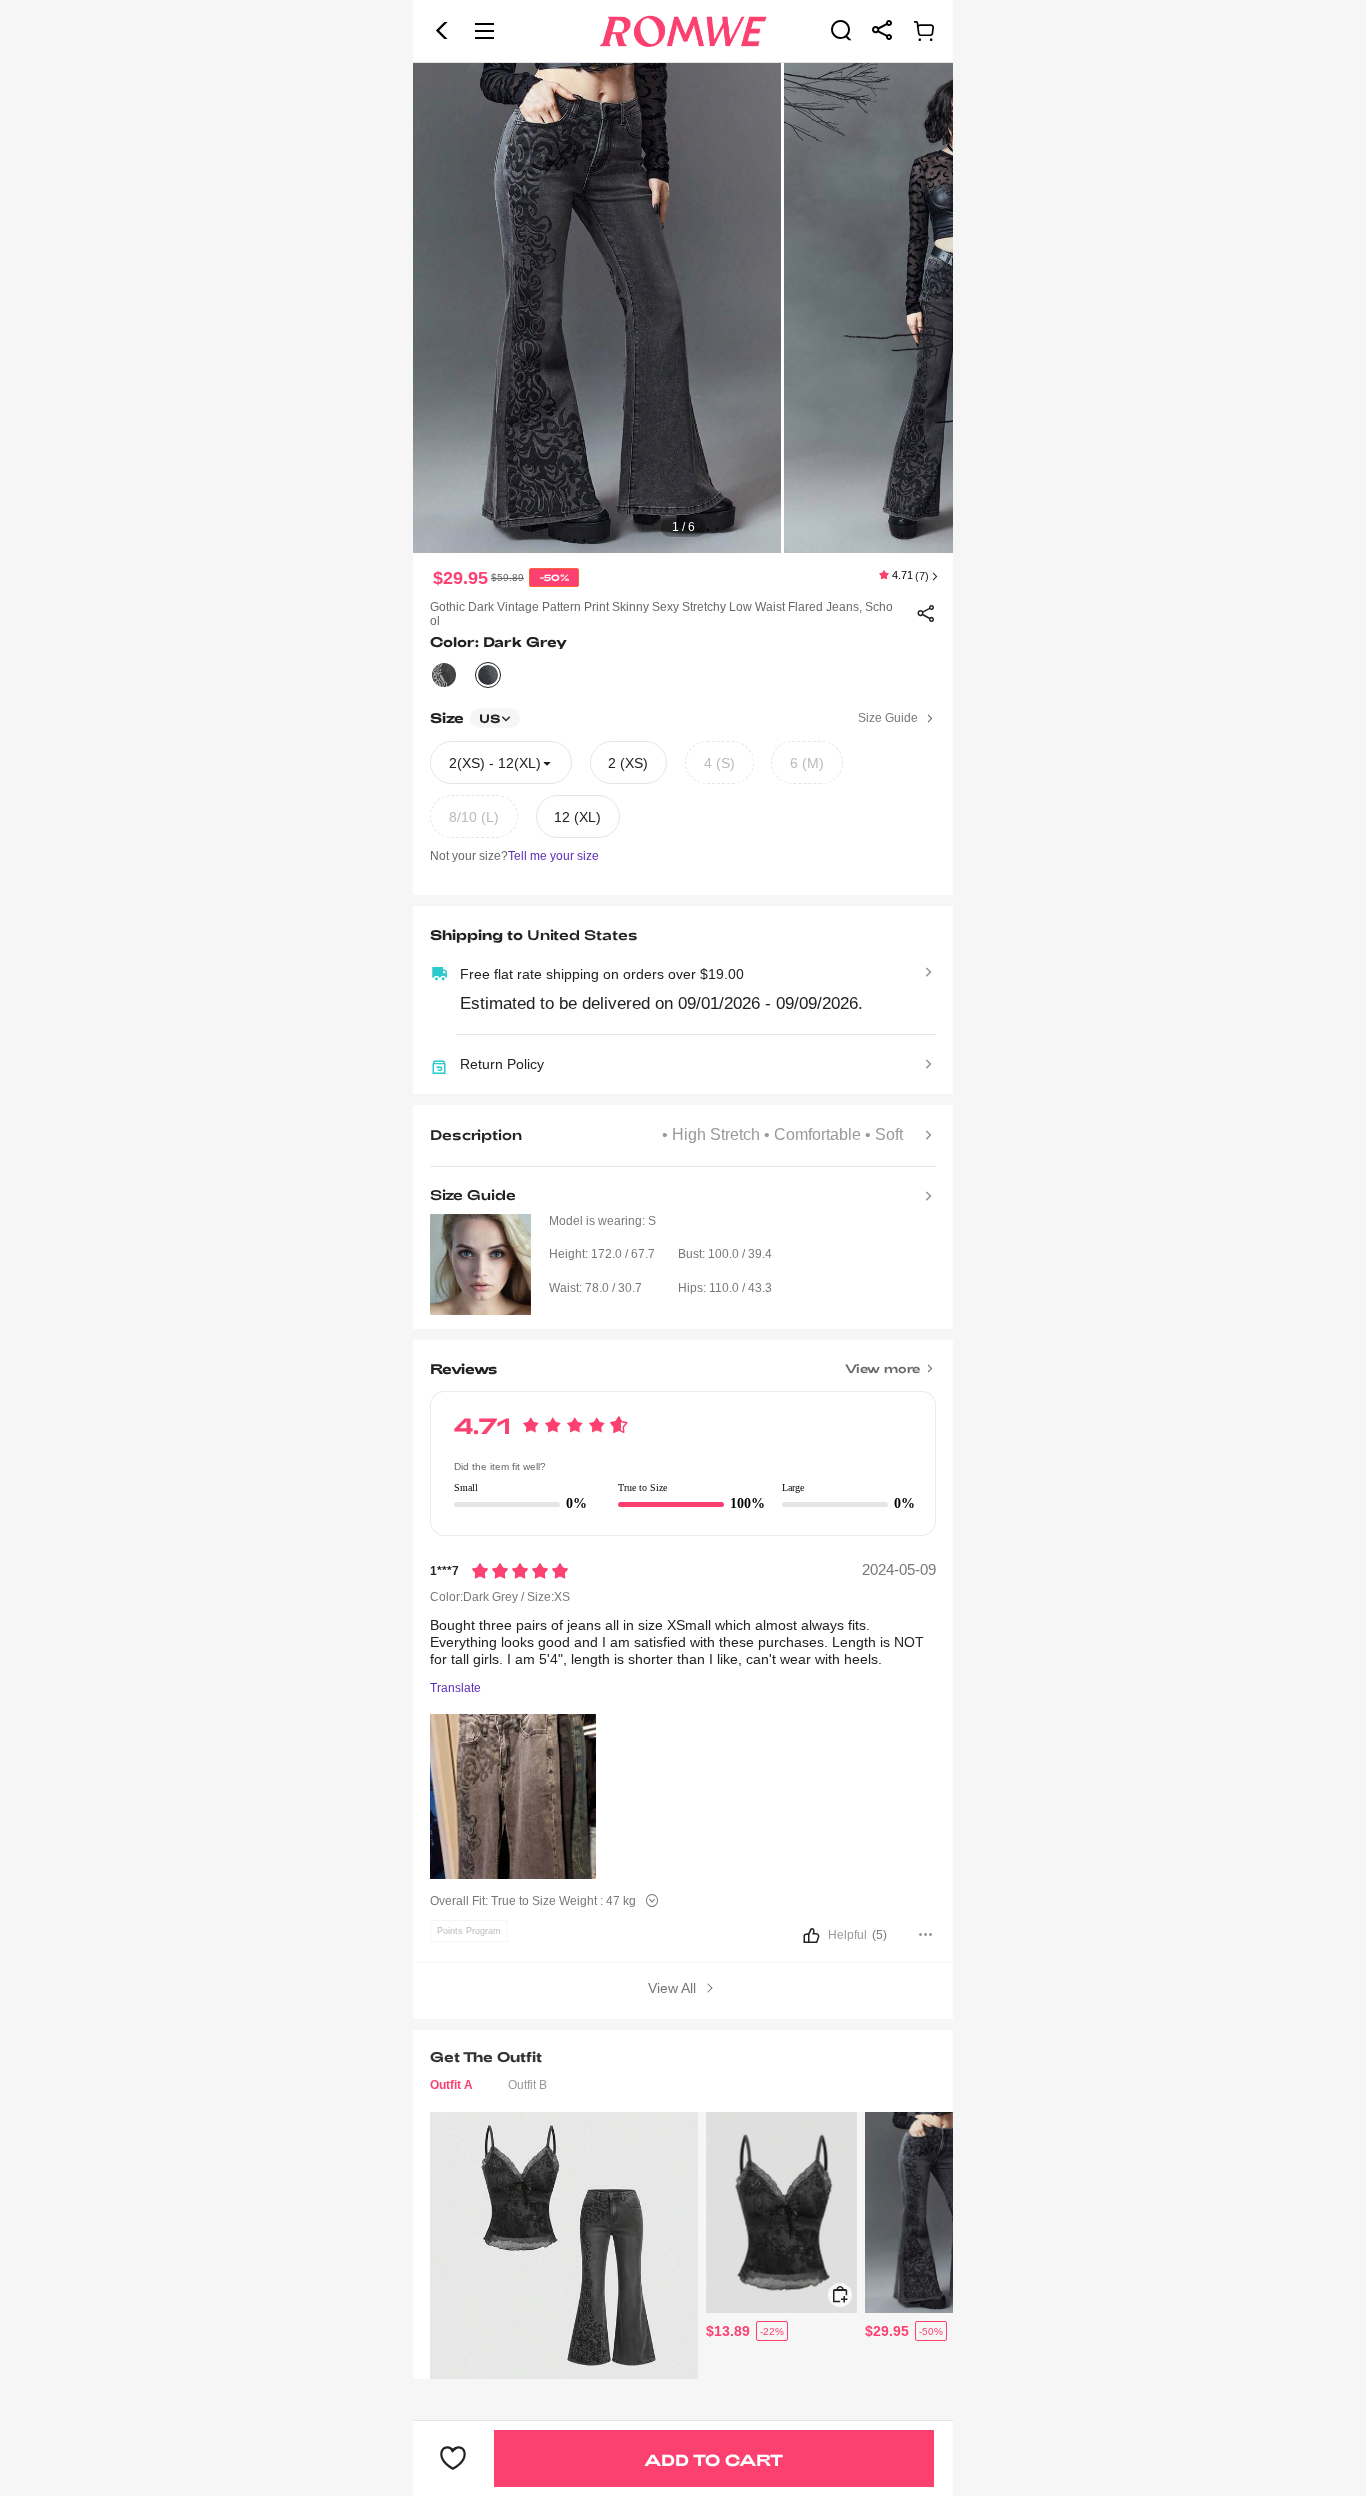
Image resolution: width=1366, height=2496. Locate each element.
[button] (442, 31)
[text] (683, 308)
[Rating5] (520, 1571)
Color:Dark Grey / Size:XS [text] (500, 1597)
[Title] (682, 1361)
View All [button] (674, 1988)
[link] (841, 30)
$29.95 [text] (460, 578)
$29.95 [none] (887, 2331)
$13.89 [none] (728, 2331)
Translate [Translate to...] (455, 1688)
